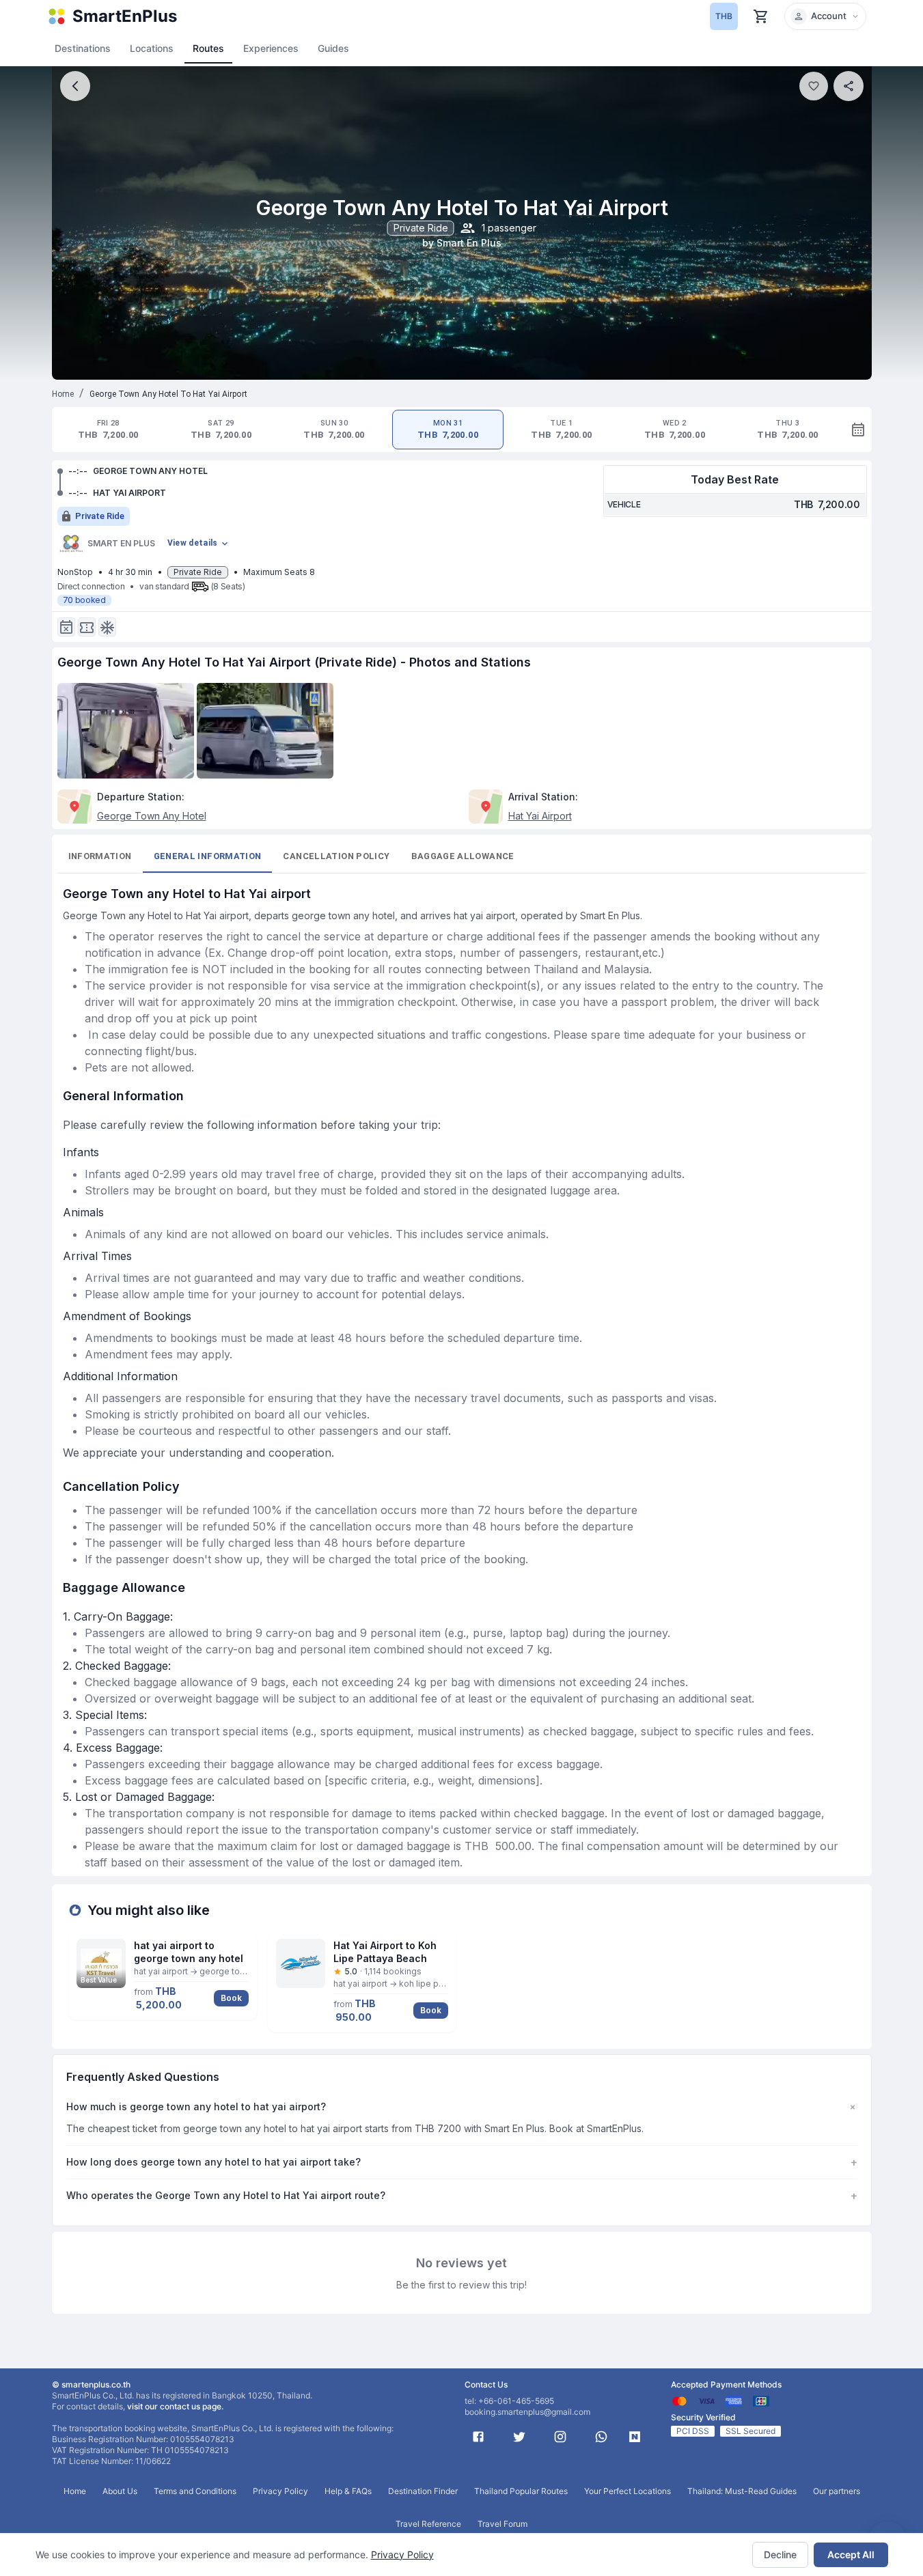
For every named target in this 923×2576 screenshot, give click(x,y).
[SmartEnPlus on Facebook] (478, 2437)
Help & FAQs (348, 2491)
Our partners (837, 2491)
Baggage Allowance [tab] (463, 856)
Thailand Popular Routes (521, 2491)
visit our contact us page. (175, 2406)
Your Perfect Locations (628, 2491)
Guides (333, 48)
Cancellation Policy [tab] (336, 856)
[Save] (814, 86)
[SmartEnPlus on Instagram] (560, 2437)
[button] (825, 16)
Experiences (271, 48)
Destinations (83, 48)
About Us (120, 2491)
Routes (208, 48)
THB (724, 16)
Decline (780, 2554)
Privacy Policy (402, 2554)
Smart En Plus (121, 543)
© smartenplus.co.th (91, 2384)
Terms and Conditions (195, 2491)
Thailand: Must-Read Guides (742, 2491)
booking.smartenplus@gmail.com (527, 2412)
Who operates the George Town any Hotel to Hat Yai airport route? (462, 2196)
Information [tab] (100, 856)
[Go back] (75, 86)
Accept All (851, 2554)
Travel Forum (502, 2524)
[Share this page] (849, 86)
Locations (152, 48)
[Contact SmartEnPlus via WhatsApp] (601, 2437)
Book (231, 1998)
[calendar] (858, 430)
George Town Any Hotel (152, 816)
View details (193, 543)
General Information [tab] (208, 856)
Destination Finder (423, 2491)
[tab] (108, 430)
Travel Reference (428, 2524)
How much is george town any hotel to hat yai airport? (462, 2107)
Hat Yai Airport (540, 816)
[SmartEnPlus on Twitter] (519, 2437)
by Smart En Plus (462, 243)
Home (63, 394)
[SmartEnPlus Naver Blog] (635, 2437)
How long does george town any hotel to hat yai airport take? (462, 2162)
